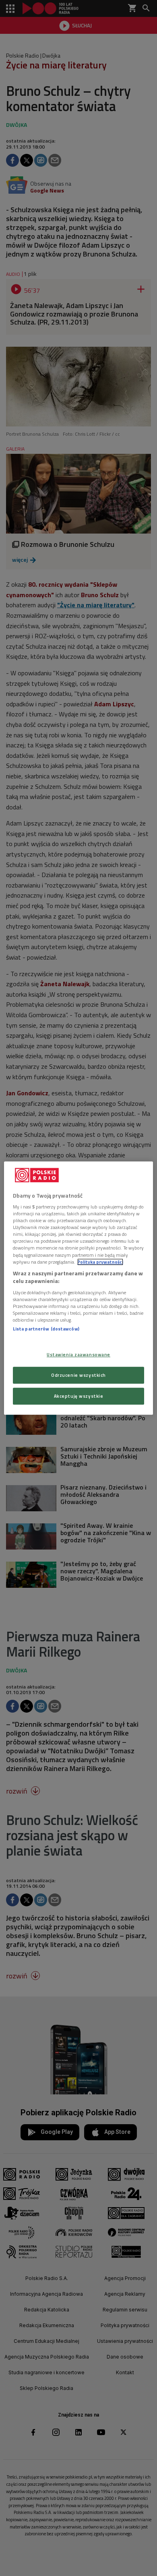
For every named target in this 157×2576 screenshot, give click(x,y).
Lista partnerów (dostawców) (46, 1329)
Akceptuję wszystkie (79, 1396)
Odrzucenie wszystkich (78, 1375)
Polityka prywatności (100, 1262)
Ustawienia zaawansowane (78, 1354)
